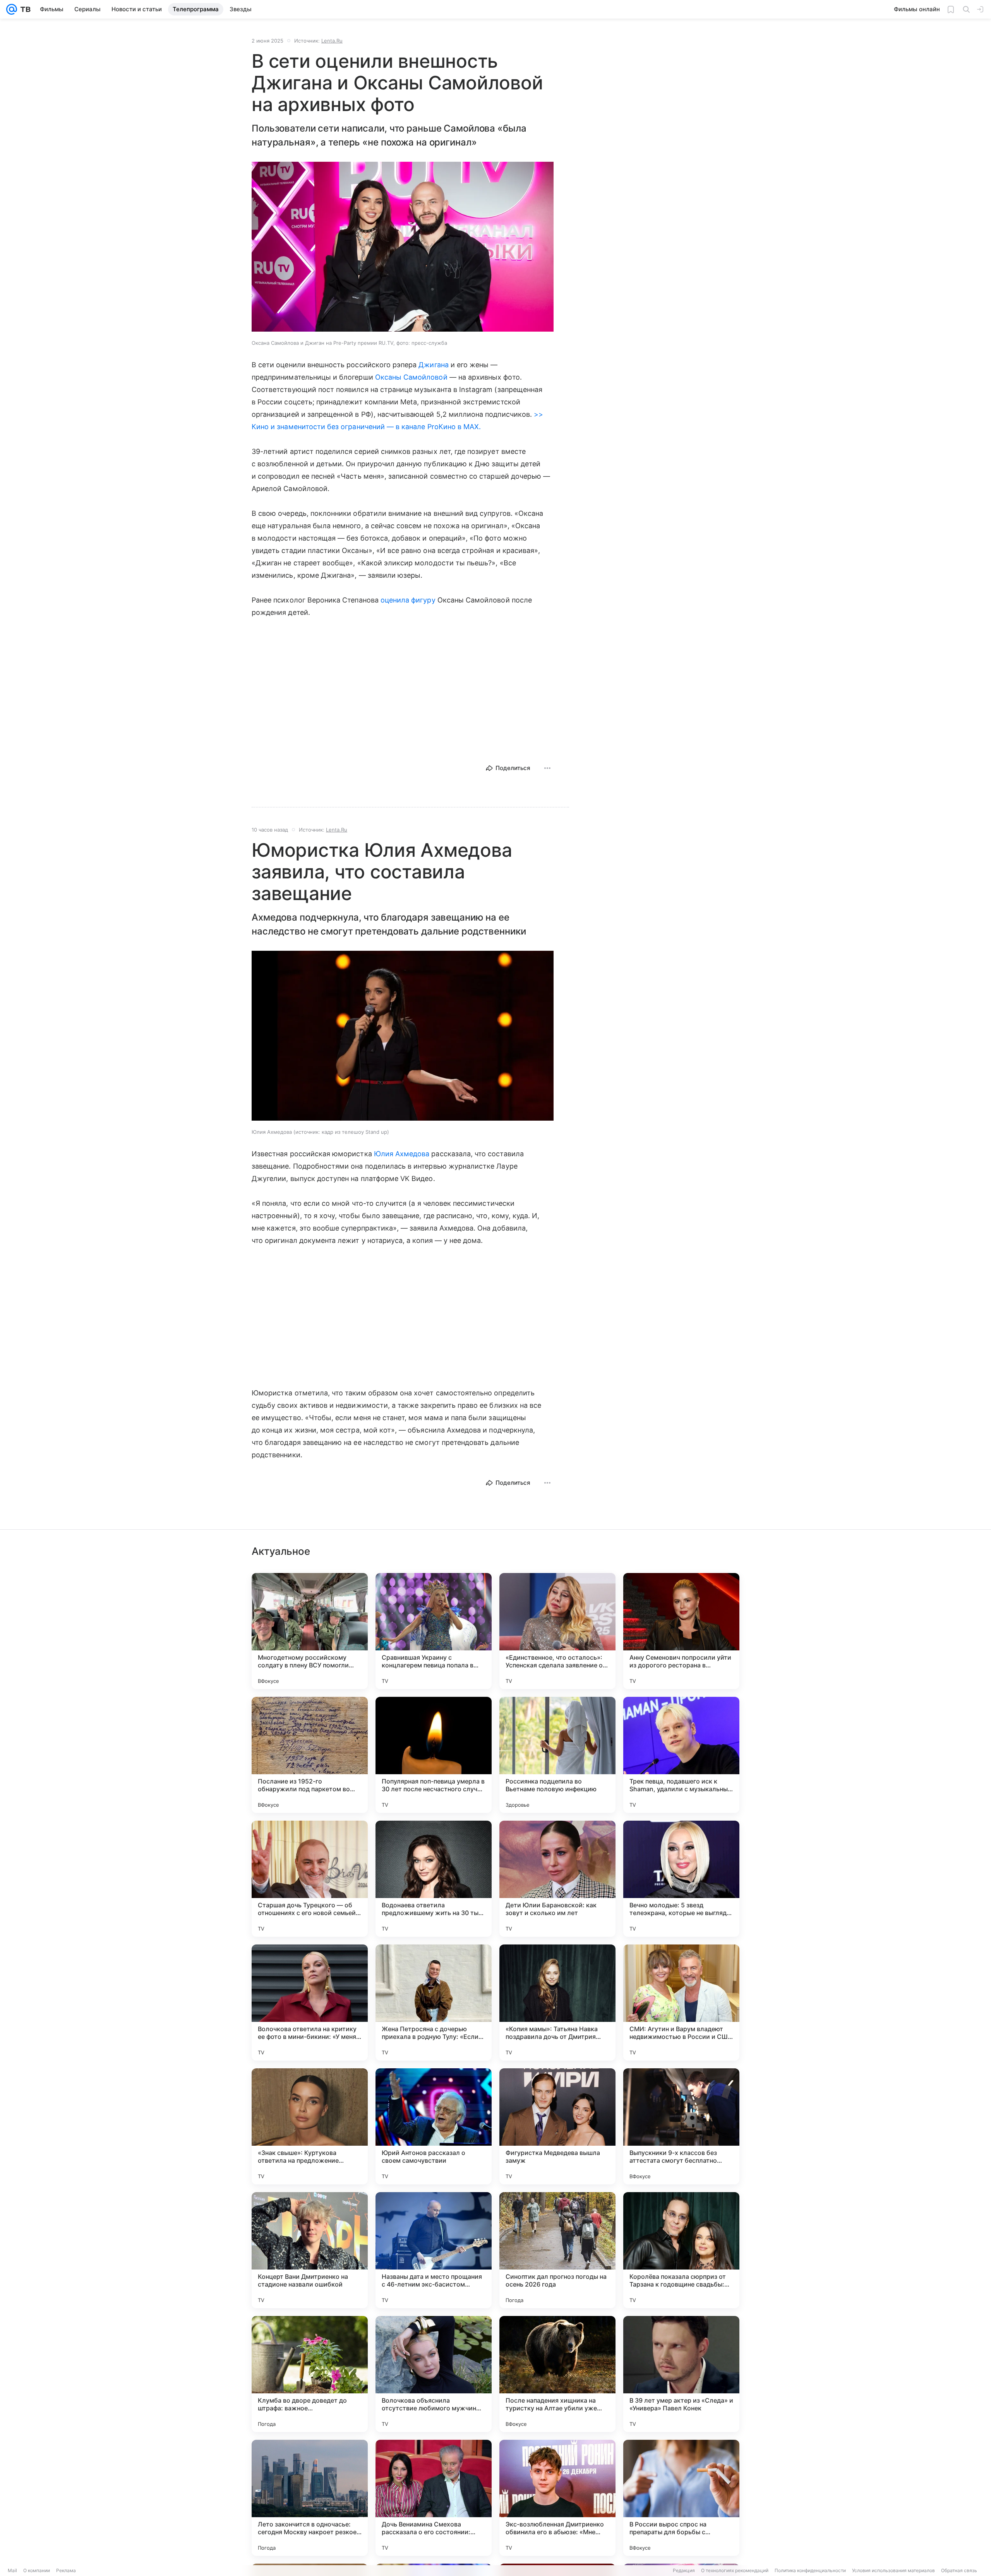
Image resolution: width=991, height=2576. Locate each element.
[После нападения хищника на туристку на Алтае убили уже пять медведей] (557, 2374)
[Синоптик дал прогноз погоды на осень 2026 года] (557, 2250)
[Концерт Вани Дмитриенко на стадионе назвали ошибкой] (310, 2250)
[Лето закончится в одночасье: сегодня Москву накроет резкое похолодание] (310, 2498)
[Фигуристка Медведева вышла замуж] (557, 2126)
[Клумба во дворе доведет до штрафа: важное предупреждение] (310, 2374)
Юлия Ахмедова (402, 1154)
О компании (37, 2570)
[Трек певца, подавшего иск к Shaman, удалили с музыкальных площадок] (681, 1755)
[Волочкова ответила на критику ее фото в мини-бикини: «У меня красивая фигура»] (310, 2003)
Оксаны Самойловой (411, 377)
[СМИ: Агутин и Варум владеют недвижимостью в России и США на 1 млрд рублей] (681, 2003)
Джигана (433, 365)
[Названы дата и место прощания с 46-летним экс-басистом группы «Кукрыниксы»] (434, 2250)
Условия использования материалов (893, 2570)
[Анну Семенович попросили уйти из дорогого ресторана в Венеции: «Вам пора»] (681, 1631)
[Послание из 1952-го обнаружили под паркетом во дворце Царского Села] (310, 1755)
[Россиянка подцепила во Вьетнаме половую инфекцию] (557, 1755)
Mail (12, 2570)
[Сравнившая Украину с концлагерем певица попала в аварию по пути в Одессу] (434, 1631)
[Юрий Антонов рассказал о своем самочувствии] (434, 2126)
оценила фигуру (408, 600)
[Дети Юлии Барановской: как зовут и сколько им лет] (557, 1879)
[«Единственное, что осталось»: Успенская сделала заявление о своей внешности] (557, 1631)
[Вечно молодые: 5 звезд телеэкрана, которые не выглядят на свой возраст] (681, 1879)
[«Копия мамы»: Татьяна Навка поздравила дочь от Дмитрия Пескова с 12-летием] (557, 2003)
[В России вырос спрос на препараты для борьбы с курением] (681, 2498)
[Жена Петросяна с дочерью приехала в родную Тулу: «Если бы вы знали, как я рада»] (434, 2003)
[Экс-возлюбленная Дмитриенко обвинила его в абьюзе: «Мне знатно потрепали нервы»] (557, 2498)
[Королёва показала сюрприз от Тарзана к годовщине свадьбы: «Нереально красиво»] (681, 2250)
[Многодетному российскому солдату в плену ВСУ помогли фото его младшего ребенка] (310, 1631)
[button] (403, 247)
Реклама (66, 2570)
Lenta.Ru (332, 41)
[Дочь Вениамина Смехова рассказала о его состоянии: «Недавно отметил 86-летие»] (434, 2498)
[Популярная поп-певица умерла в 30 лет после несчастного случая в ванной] (434, 1755)
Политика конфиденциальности (810, 2570)
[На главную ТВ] (24, 9)
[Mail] (12, 9)
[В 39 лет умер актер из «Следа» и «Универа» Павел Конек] (681, 2374)
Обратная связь (959, 2570)
